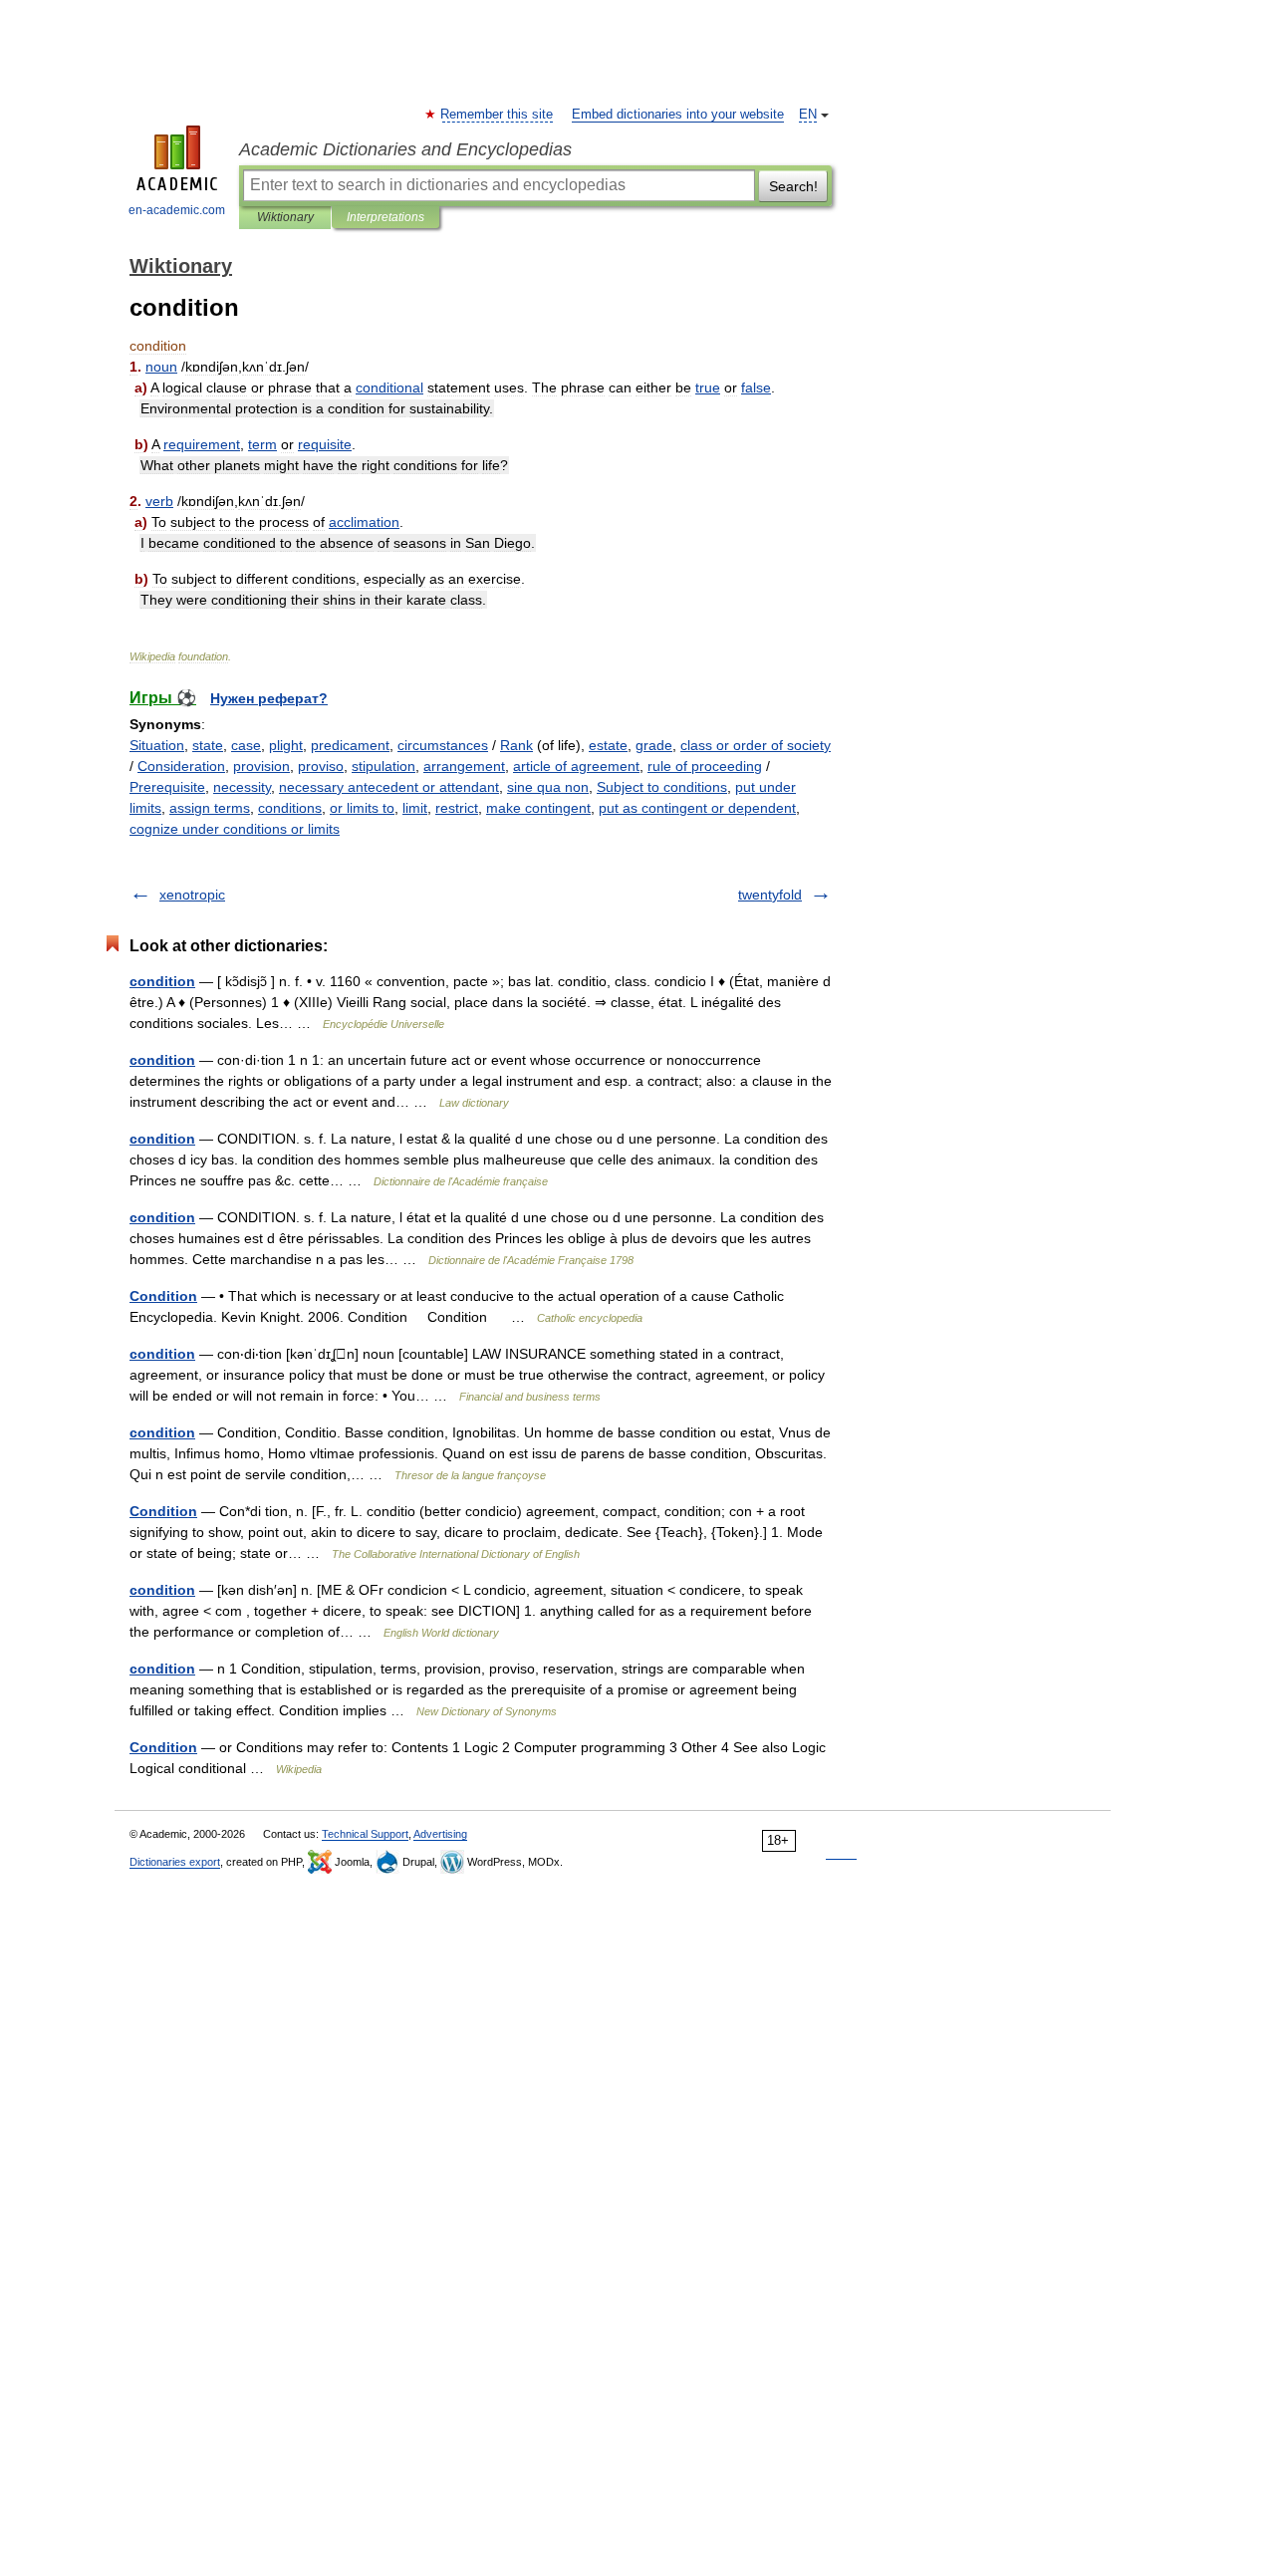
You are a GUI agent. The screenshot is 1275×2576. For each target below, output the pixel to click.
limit (415, 808)
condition (162, 981)
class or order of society (756, 745)
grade (654, 745)
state (208, 745)
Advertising (440, 1834)
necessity (242, 787)
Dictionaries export (175, 1862)
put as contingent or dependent (697, 808)
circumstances (443, 745)
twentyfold (770, 895)
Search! (793, 186)
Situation (157, 745)
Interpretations (385, 217)
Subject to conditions (662, 787)
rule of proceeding (705, 766)
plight (286, 745)
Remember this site (498, 115)
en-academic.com (177, 210)
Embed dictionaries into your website (678, 115)
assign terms (210, 808)
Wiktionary (285, 217)
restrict (457, 808)
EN (808, 115)
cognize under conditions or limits (235, 829)
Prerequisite (167, 787)
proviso (321, 766)
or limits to (362, 808)
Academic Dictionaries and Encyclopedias (405, 149)
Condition (163, 1296)
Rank (516, 745)
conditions (290, 808)
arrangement (464, 766)
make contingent (538, 808)
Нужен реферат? (269, 698)
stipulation (383, 766)
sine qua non (548, 787)
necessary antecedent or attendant (389, 787)
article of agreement (576, 766)
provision (261, 766)
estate (608, 745)
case (246, 745)
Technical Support (365, 1834)
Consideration (181, 766)
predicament (350, 745)
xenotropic (192, 895)
